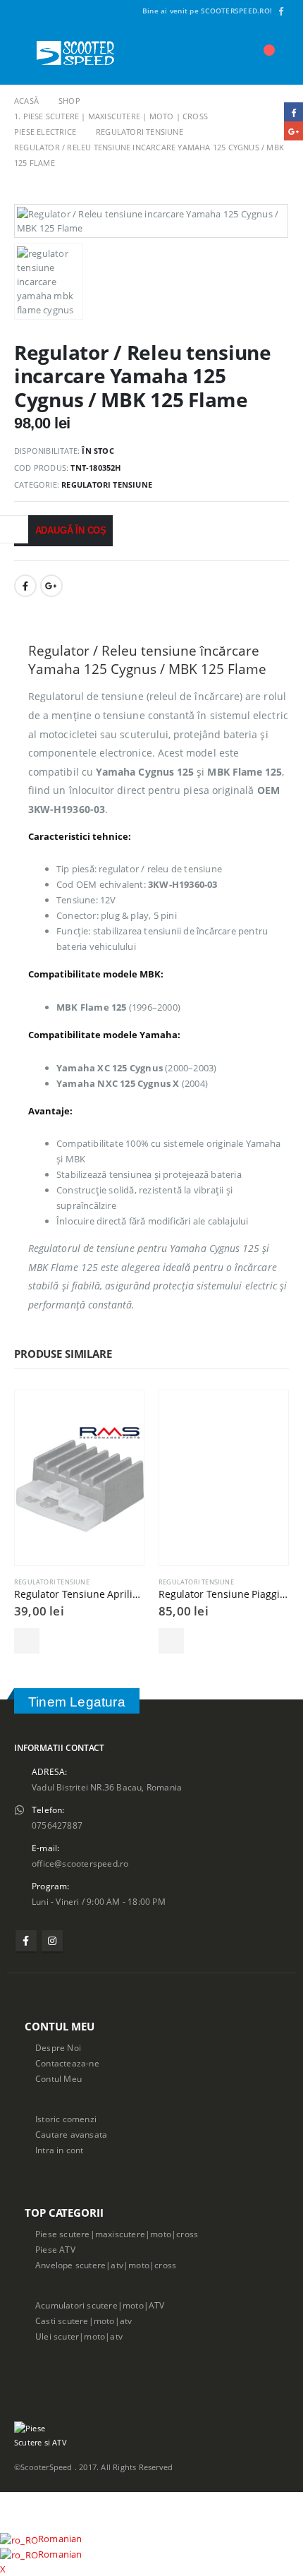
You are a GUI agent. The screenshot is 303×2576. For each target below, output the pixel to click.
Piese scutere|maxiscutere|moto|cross (117, 2234)
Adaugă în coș (71, 530)
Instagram (52, 1941)
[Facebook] (280, 11)
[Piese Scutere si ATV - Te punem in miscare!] (75, 53)
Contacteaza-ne (67, 2063)
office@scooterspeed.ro (80, 1863)
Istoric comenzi (66, 2119)
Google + (51, 586)
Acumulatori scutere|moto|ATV (100, 2305)
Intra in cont (60, 2150)
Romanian (60, 2539)
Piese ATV (55, 2249)
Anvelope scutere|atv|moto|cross (106, 2265)
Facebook (25, 586)
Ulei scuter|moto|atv (79, 2336)
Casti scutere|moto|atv (84, 2321)
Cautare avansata (71, 2134)
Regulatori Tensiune (107, 484)
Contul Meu (58, 2078)
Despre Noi (58, 2047)
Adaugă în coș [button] (27, 1641)
